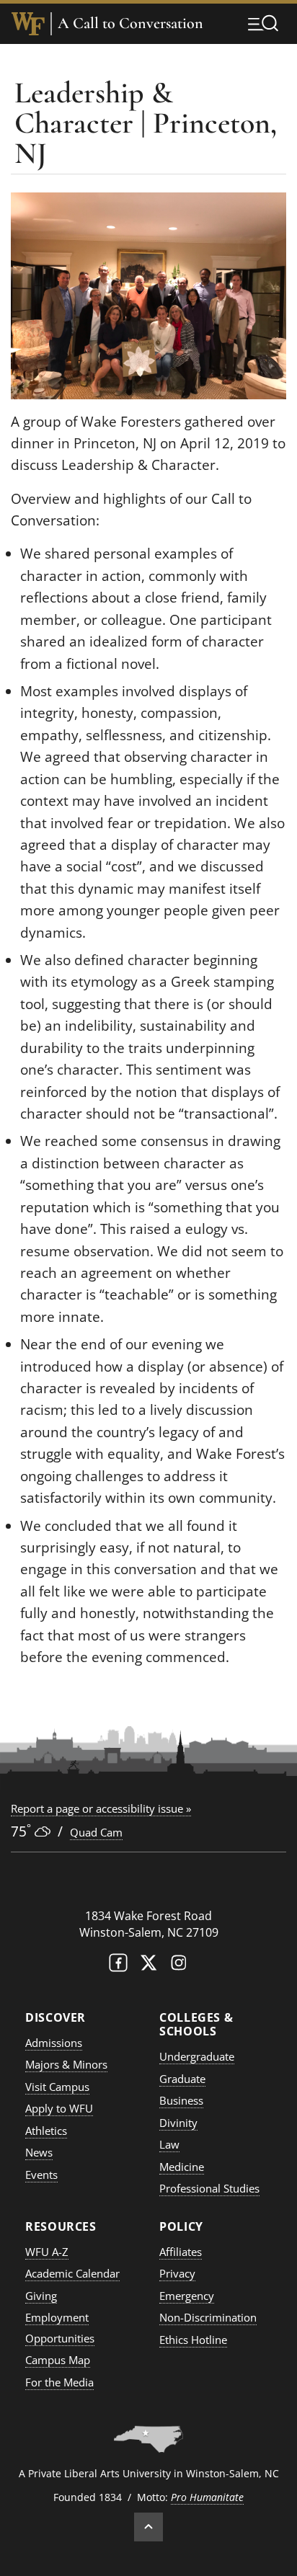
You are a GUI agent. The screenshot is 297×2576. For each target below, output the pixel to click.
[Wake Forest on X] (148, 1966)
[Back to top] (148, 2527)
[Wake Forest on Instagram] (179, 1966)
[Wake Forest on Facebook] (118, 1966)
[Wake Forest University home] (28, 24)
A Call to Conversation (130, 23)
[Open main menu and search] (263, 23)
